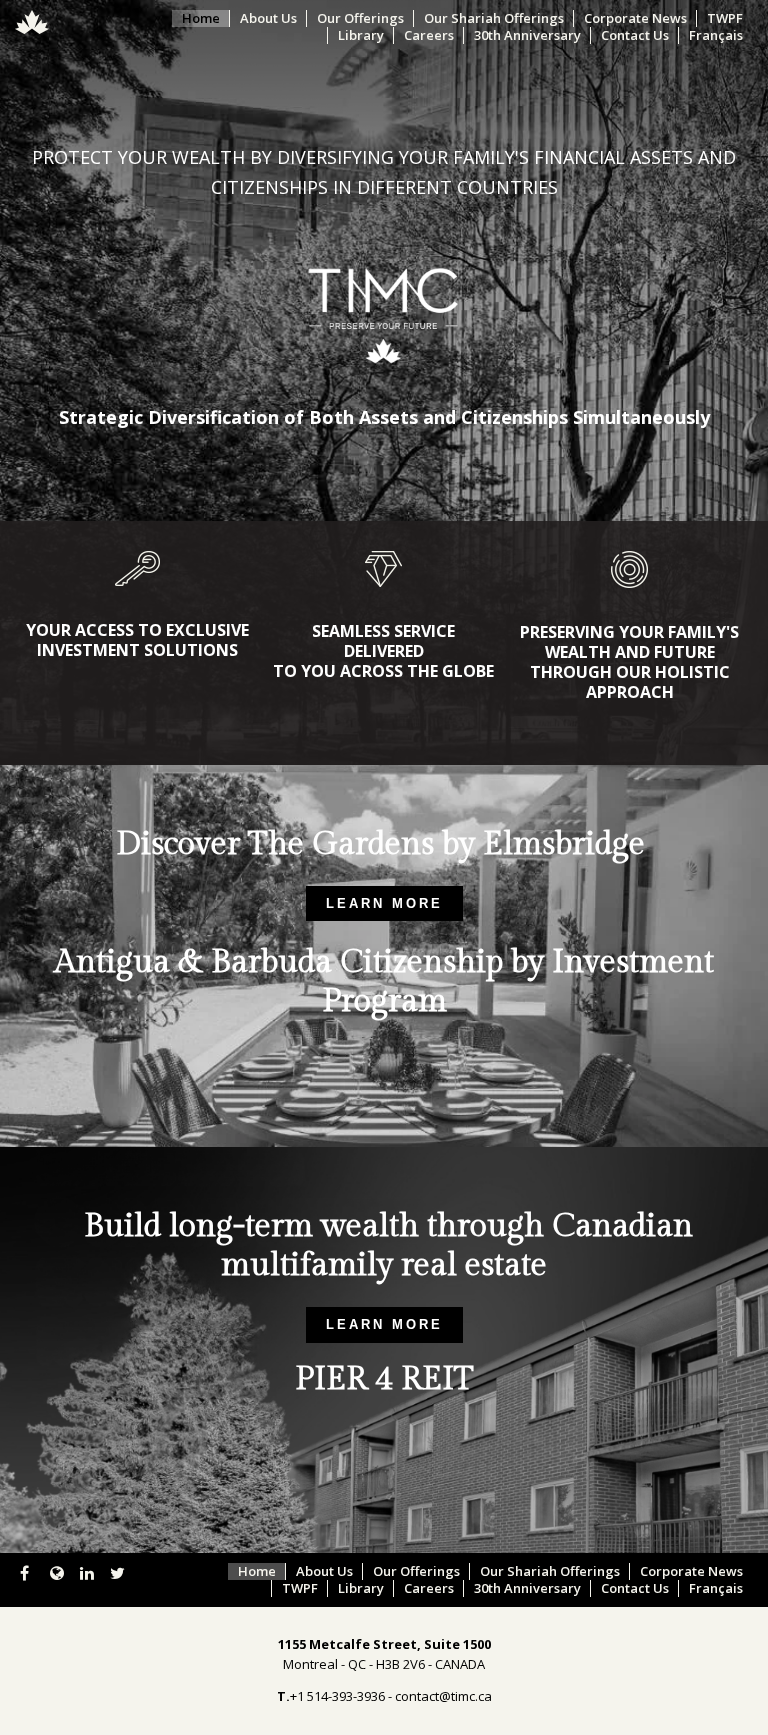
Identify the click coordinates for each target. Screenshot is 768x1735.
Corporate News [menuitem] (635, 18)
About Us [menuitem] (268, 18)
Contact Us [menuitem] (635, 35)
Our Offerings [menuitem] (360, 18)
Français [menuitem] (716, 35)
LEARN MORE (384, 903)
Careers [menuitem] (429, 35)
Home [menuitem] (201, 18)
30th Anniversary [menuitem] (527, 35)
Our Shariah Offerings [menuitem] (494, 18)
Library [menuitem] (361, 35)
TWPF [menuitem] (725, 18)
